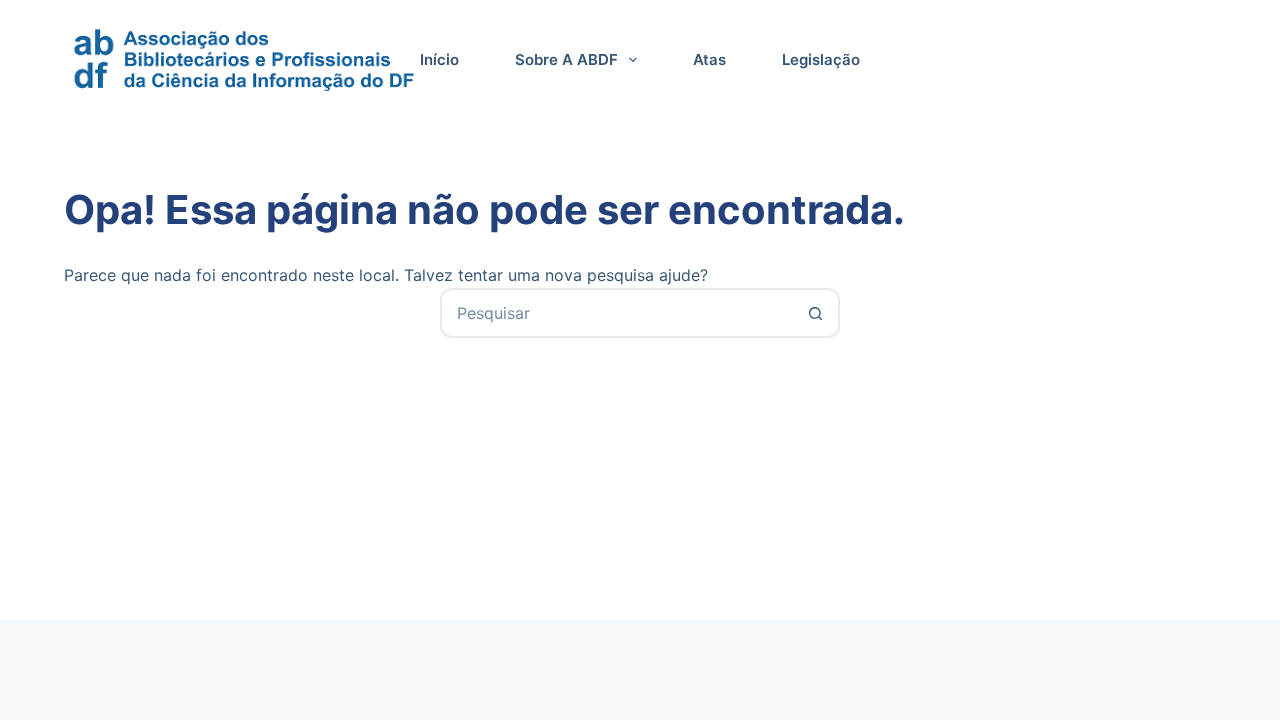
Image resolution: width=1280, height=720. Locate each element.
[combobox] (617, 313)
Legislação (821, 59)
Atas (709, 59)
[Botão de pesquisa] (815, 313)
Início (439, 59)
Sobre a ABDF (566, 59)
